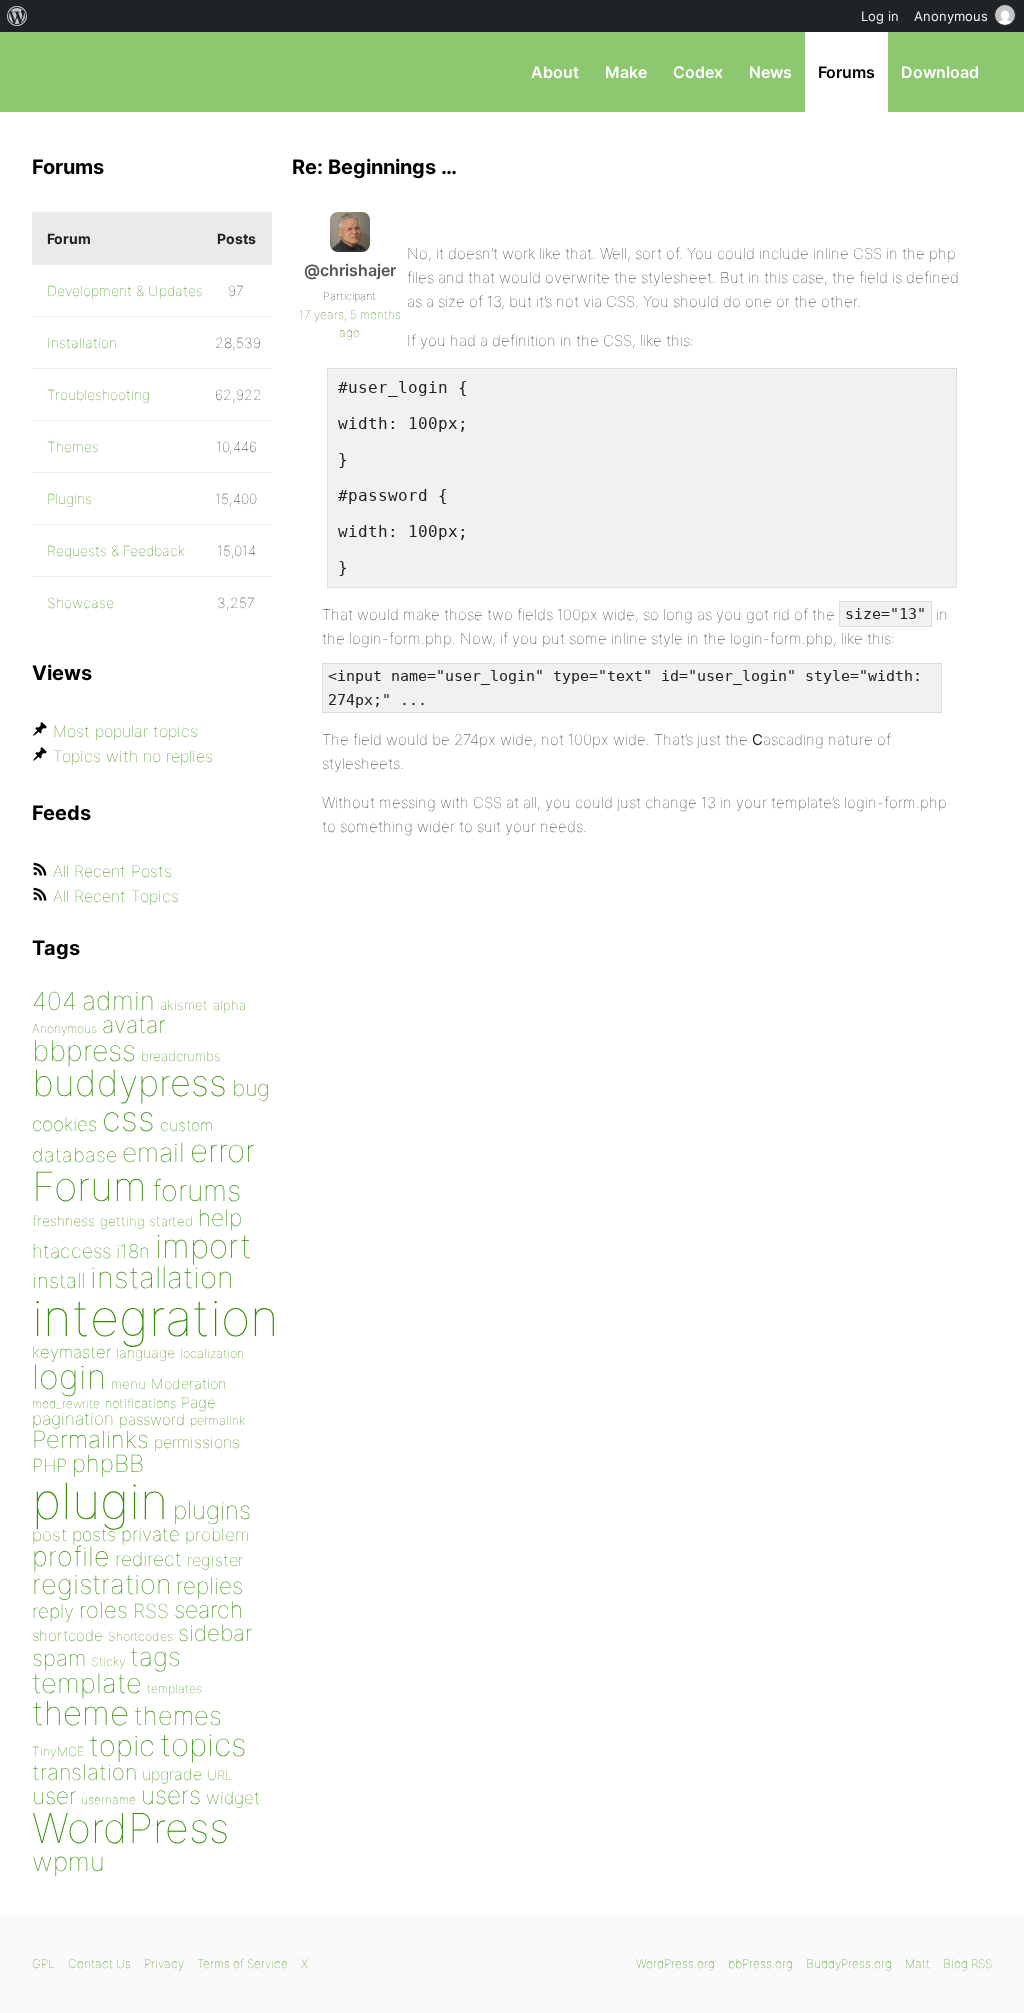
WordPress (130, 1828)
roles (103, 1610)
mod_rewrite (66, 1403)
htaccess (71, 1251)
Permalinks (90, 1439)
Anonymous (64, 1028)
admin (118, 1000)
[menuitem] (17, 16)
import (203, 1246)
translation (84, 1772)
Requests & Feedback (116, 550)
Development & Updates (125, 290)
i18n (133, 1251)
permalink (217, 1420)
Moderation (188, 1383)
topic (122, 1745)
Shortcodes (140, 1636)
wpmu (68, 1861)
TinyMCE (58, 1751)
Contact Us (99, 1963)
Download (940, 72)
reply (53, 1611)
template (87, 1683)
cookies (64, 1124)
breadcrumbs (181, 1056)
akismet (184, 1005)
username (108, 1799)
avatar (133, 1025)
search (208, 1610)
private (150, 1534)
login (69, 1376)
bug (251, 1088)
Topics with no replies (133, 756)
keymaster (71, 1352)
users (171, 1795)
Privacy (164, 1963)
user (54, 1795)
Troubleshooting (98, 394)
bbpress (84, 1050)
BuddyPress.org (849, 1963)
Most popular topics (125, 731)
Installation (82, 342)
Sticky (108, 1661)
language (145, 1352)
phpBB (108, 1463)
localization (212, 1353)
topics (203, 1745)
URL (219, 1775)
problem (217, 1534)
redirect (148, 1559)
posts (94, 1534)
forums (196, 1190)
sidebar (215, 1632)
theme (80, 1713)
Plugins (69, 498)
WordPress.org (675, 1963)
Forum (89, 1186)
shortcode (67, 1635)
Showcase (80, 602)
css (128, 1118)
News (770, 72)
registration (101, 1584)
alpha (229, 1005)
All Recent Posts (112, 871)
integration (155, 1317)
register (215, 1560)
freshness (63, 1220)
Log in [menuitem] (880, 16)
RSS (151, 1611)
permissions (197, 1442)
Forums (846, 72)
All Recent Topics (116, 896)
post (49, 1534)
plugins (212, 1510)
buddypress (129, 1083)
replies (209, 1585)
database (74, 1155)
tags (155, 1656)
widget (233, 1797)
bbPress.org (136, 72)
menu (128, 1384)
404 (54, 1001)
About (555, 72)
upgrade (172, 1774)
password (152, 1419)
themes (178, 1715)
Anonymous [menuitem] (951, 16)
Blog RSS (967, 1963)
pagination (73, 1418)
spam (59, 1658)
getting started (146, 1221)
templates (174, 1688)
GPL (43, 1963)
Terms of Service (242, 1963)
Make (626, 72)
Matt (917, 1963)
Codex (698, 72)
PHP (49, 1465)
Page (198, 1402)
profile (71, 1556)
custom (186, 1125)
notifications (140, 1403)
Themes (73, 446)
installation (162, 1277)
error (222, 1151)
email (153, 1152)
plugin (100, 1501)
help (220, 1218)
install (58, 1280)
